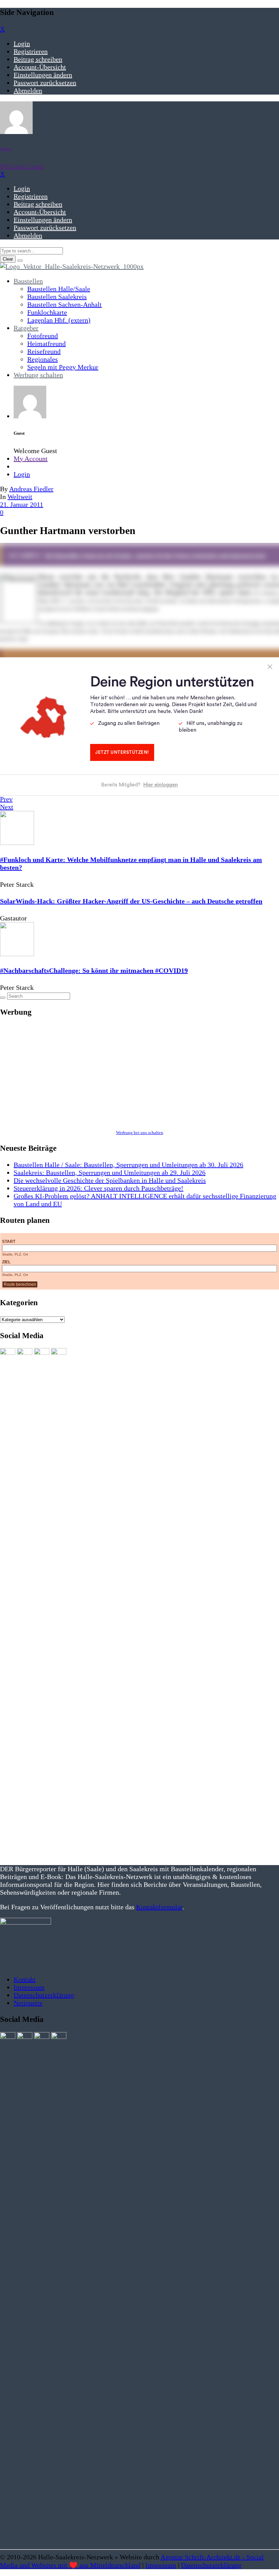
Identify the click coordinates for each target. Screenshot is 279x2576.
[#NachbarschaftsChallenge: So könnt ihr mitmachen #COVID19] (17, 954)
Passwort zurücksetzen (45, 83)
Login (22, 44)
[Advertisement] (139, 1073)
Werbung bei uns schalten (140, 1133)
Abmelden (28, 90)
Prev (6, 799)
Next (7, 807)
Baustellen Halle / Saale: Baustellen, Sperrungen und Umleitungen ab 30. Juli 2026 (128, 1165)
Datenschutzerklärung (44, 1995)
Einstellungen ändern (43, 75)
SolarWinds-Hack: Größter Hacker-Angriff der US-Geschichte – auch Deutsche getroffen (131, 901)
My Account (31, 459)
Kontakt (25, 1979)
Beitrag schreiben (38, 59)
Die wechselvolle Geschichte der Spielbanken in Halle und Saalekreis (110, 1180)
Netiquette (28, 2003)
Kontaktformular (159, 1907)
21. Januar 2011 (22, 504)
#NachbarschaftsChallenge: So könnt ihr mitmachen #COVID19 (94, 970)
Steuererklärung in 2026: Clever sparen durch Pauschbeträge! (99, 1188)
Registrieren (31, 51)
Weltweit (20, 497)
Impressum (29, 1987)
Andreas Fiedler (31, 489)
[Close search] (20, 261)
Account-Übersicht (40, 67)
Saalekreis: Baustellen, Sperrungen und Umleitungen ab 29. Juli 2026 (110, 1173)
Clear (8, 259)
